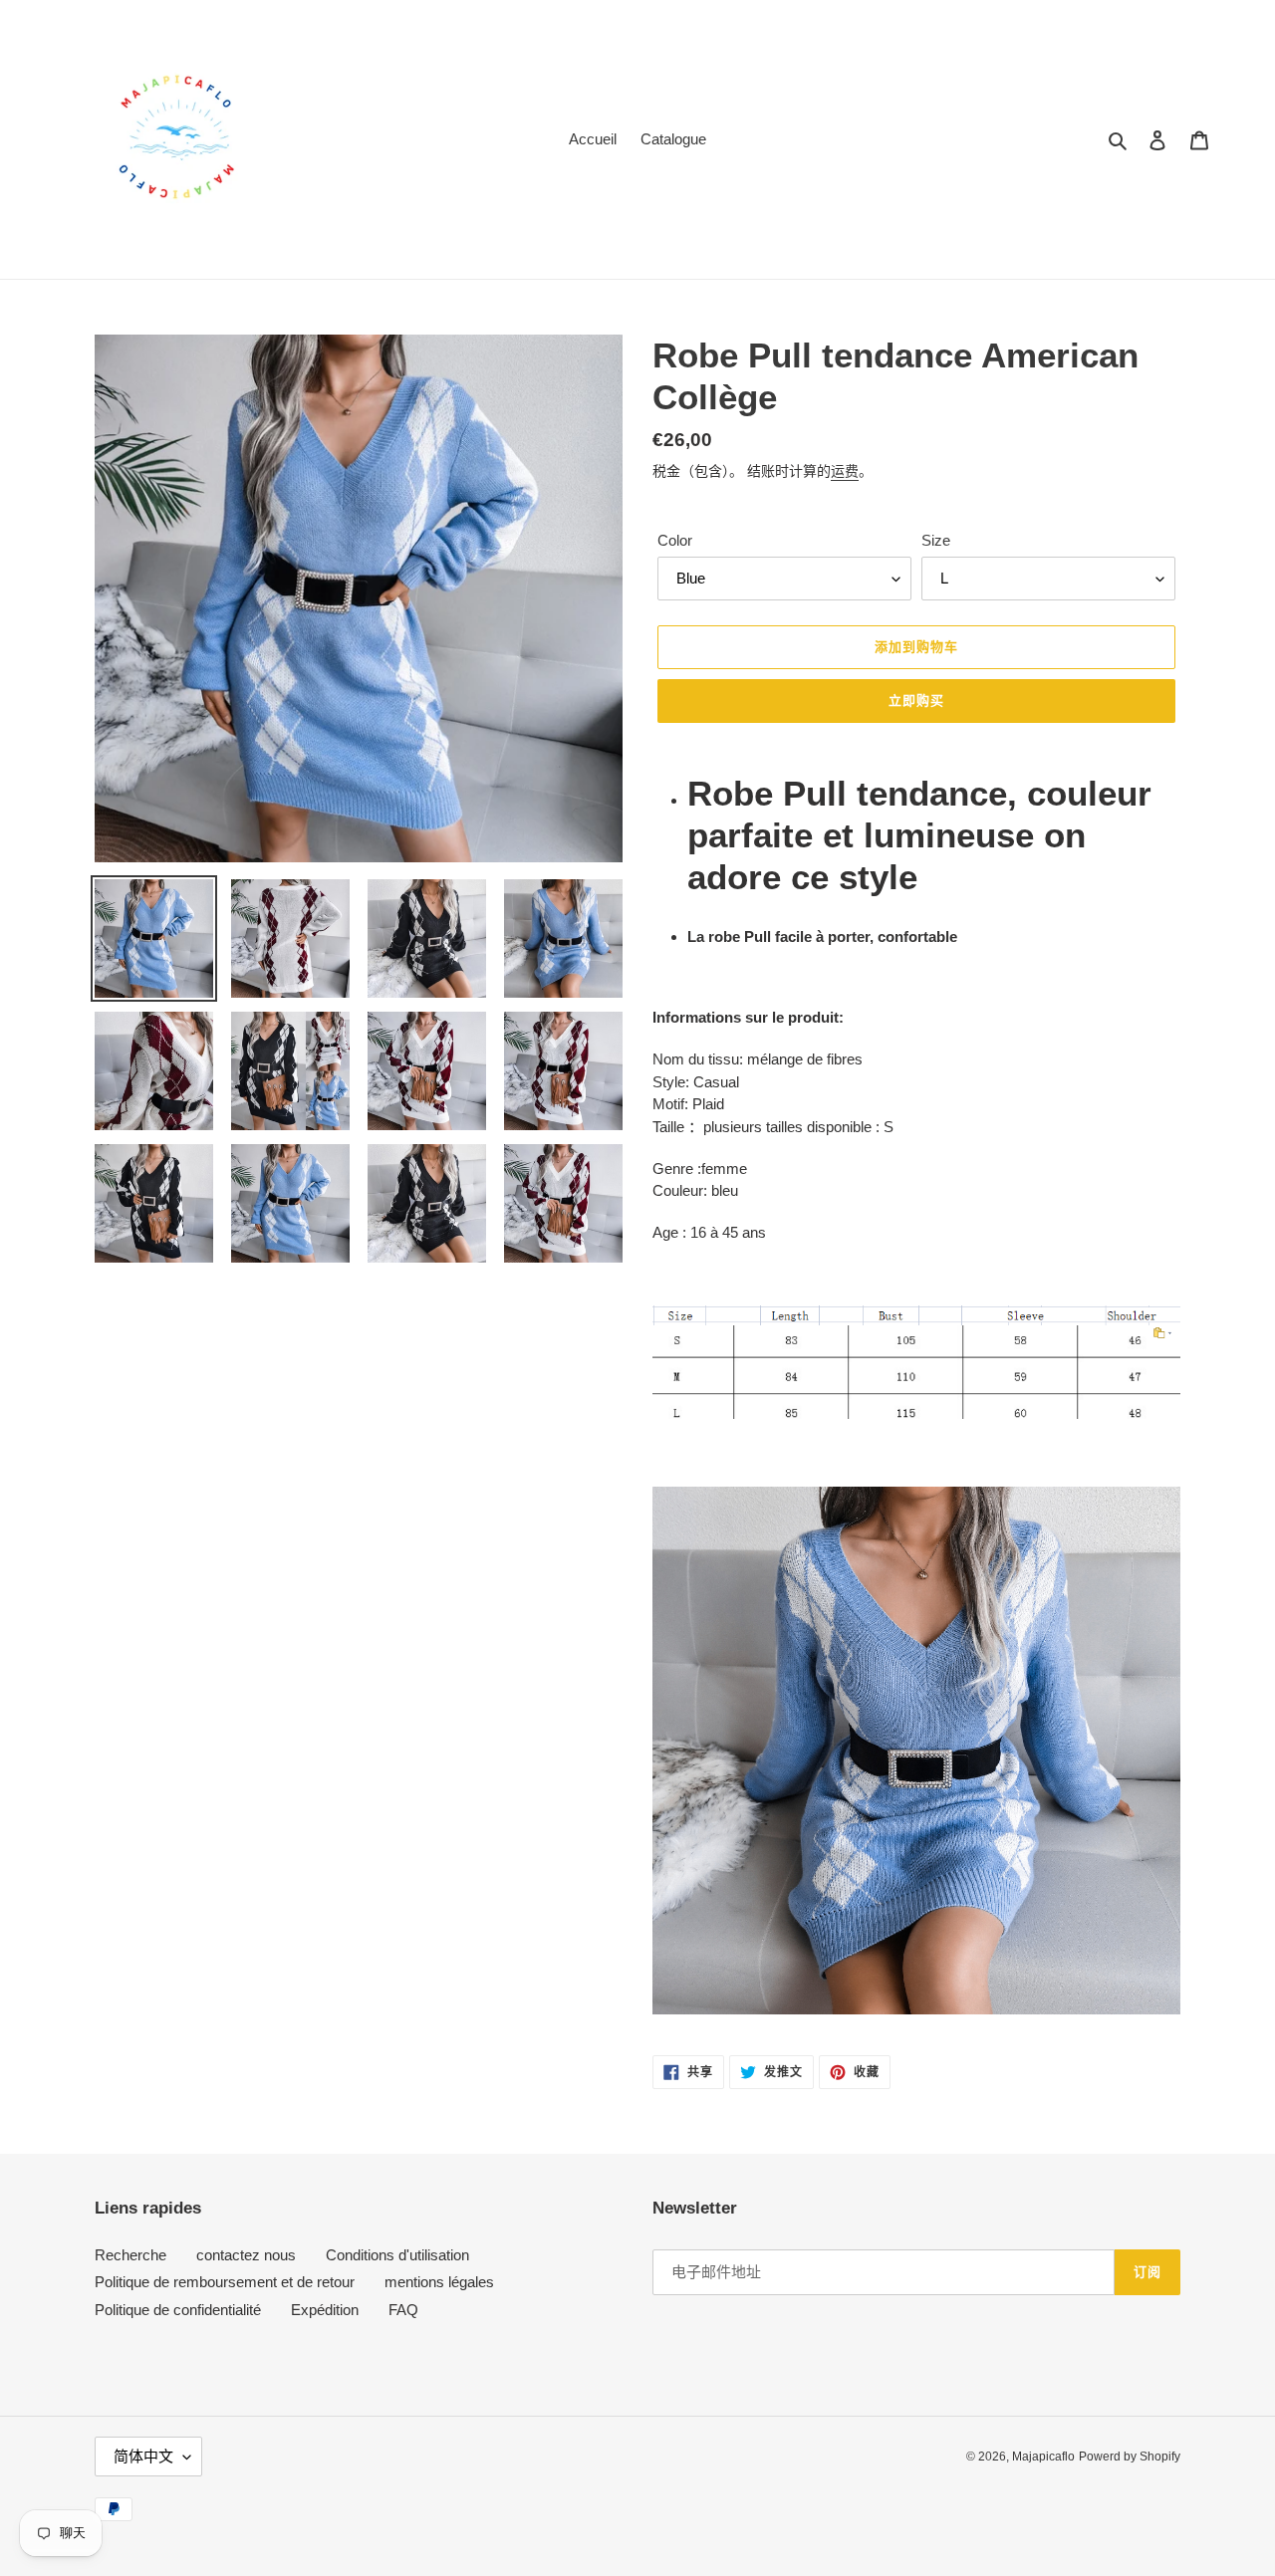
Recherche (130, 2255)
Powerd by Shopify (1130, 2457)
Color (675, 540)
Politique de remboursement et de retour (225, 2282)
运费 (845, 471)
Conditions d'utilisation (397, 2255)
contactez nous (246, 2255)
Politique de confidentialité (178, 2310)
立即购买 (916, 701)
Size (936, 540)
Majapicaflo (1043, 2457)
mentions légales (439, 2282)
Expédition (325, 2310)
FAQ (403, 2310)
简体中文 (143, 2456)
